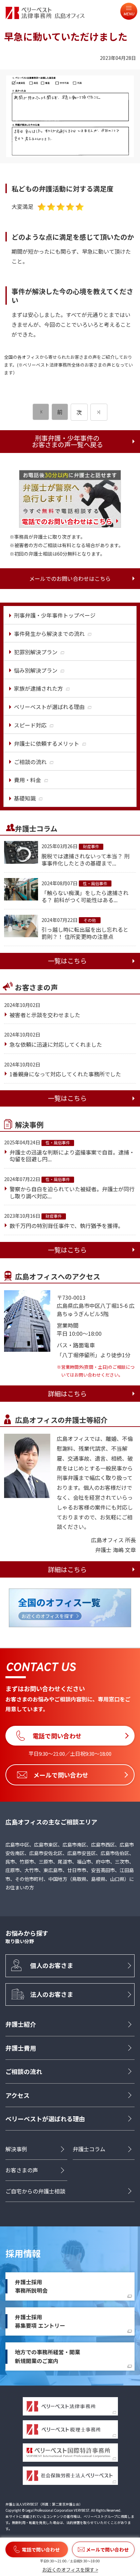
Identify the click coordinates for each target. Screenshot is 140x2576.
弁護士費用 (21, 2048)
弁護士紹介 (21, 2024)
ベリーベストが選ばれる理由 (45, 2119)
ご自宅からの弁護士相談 (35, 2191)
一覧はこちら (67, 961)
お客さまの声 (22, 2170)
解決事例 (16, 2149)
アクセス (17, 2095)
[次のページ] (99, 412)
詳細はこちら (67, 1394)
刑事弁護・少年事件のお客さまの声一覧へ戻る (67, 441)
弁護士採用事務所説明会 (31, 2286)
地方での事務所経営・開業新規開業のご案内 (48, 2356)
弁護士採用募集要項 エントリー (40, 2321)
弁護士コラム (89, 2149)
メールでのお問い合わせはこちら (70, 578)
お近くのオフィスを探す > (70, 2570)
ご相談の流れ (24, 2071)
